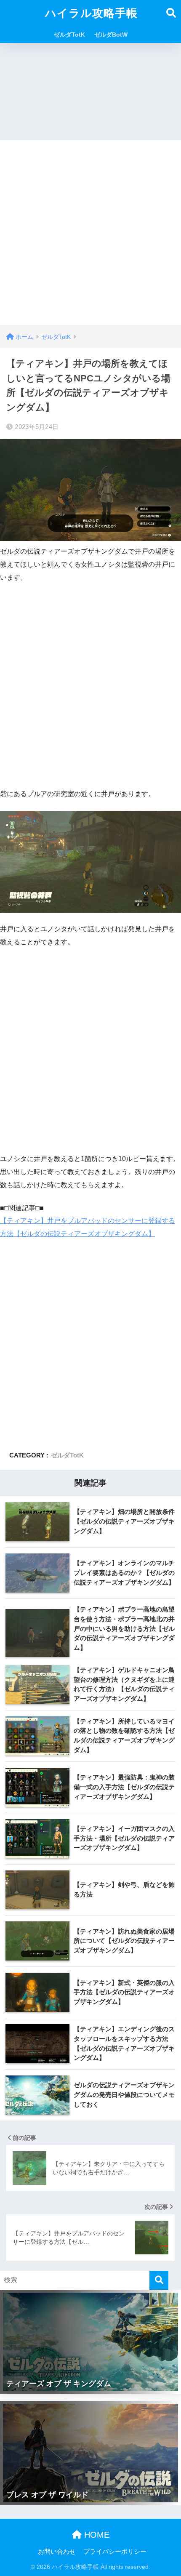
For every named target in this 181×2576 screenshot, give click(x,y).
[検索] (159, 2280)
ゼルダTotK (69, 35)
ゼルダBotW (111, 35)
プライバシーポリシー (115, 2552)
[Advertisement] (90, 230)
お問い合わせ (57, 2552)
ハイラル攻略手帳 (91, 13)
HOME (96, 2535)
